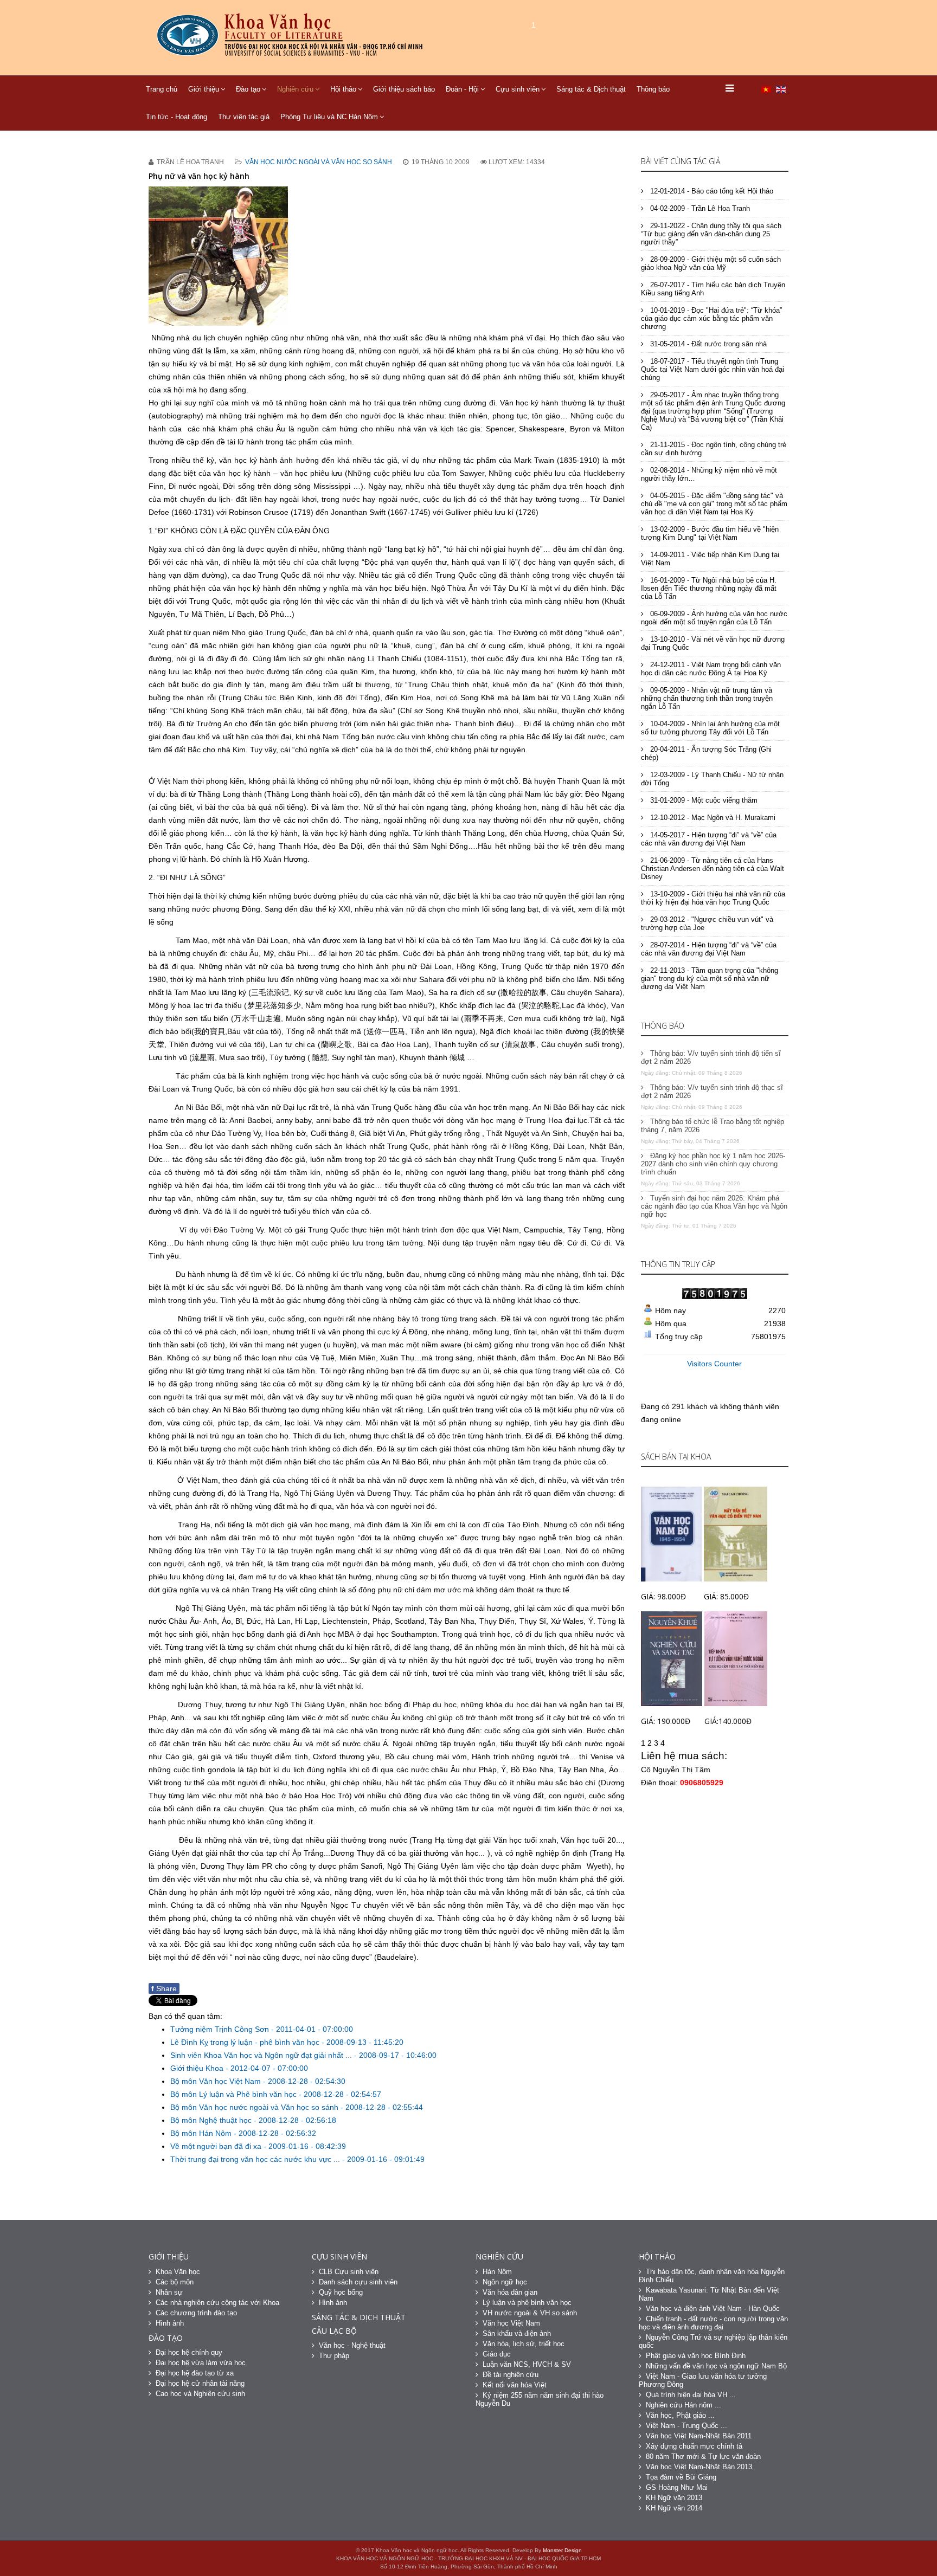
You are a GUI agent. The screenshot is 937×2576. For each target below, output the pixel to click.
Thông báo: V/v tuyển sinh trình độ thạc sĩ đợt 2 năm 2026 (712, 1092)
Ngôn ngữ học (505, 2282)
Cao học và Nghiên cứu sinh (200, 2394)
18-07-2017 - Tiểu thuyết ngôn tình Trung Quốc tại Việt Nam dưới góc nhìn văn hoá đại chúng (713, 369)
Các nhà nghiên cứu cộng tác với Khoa (217, 2303)
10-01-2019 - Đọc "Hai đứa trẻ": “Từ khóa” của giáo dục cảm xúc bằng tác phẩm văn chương (711, 318)
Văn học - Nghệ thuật (352, 2345)
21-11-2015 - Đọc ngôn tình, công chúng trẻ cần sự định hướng (714, 449)
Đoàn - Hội (462, 89)
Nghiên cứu (295, 89)
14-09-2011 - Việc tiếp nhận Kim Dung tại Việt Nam (710, 559)
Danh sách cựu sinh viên (358, 2282)
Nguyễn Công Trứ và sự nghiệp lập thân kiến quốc (713, 2341)
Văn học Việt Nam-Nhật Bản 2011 (699, 2436)
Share (164, 1989)
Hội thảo (343, 89)
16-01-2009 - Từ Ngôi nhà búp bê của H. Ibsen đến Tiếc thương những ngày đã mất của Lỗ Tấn (709, 588)
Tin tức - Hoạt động (177, 117)
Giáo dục (497, 2354)
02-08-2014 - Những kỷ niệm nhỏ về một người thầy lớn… (709, 474)
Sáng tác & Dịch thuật (591, 89)
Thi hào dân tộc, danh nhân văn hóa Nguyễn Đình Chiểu (712, 2276)
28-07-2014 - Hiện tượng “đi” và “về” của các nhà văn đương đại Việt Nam (709, 949)
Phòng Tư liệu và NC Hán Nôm (329, 117)
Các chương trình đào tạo (196, 2313)
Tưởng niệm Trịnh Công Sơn (221, 2029)
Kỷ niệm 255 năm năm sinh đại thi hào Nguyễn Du (540, 2399)
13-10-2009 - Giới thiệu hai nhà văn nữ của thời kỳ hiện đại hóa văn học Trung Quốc (713, 898)
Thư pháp (334, 2356)
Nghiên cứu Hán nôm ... (684, 2405)
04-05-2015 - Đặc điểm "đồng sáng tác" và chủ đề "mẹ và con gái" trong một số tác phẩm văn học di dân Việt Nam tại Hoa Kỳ (714, 504)
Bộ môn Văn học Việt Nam (217, 2081)
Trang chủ (162, 89)
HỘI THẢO (657, 2257)
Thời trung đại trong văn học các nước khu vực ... (256, 2159)
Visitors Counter (714, 1364)
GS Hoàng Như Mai (677, 2487)
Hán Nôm (497, 2272)
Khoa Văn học (178, 2272)
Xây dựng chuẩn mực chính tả (694, 2446)
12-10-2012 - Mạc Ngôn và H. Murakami (712, 818)
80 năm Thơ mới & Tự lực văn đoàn (703, 2456)
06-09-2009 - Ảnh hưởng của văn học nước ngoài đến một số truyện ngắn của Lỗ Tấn (714, 618)
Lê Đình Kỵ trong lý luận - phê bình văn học (246, 2042)
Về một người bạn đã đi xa (217, 2146)
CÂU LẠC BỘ (334, 2331)
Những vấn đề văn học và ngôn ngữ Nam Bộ (716, 2366)
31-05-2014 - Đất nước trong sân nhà (707, 344)
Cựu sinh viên (518, 89)
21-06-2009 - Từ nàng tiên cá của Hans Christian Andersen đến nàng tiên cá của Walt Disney (713, 869)
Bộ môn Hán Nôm (202, 2133)
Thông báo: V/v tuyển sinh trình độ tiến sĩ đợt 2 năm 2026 (711, 1057)
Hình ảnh (170, 2323)
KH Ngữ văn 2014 (674, 2508)
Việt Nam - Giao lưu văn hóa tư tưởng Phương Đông (703, 2380)
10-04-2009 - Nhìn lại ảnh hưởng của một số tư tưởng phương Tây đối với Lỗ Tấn (710, 728)
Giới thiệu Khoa (198, 2068)
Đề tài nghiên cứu (511, 2375)
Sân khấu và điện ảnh (517, 2333)
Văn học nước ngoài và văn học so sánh (319, 162)
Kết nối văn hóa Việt (515, 2385)
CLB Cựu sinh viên (349, 2272)
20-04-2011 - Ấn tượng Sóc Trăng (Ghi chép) (706, 753)
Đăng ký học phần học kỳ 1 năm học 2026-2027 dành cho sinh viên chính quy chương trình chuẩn (713, 1164)
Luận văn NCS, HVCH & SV (527, 2364)
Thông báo (653, 89)
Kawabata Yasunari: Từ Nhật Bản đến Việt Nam (709, 2294)
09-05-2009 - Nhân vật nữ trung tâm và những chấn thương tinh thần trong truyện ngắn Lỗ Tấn (707, 698)
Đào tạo (248, 89)
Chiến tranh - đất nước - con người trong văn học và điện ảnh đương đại (713, 2323)
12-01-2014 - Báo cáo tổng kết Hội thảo (711, 191)
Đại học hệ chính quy (189, 2352)
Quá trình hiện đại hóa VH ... (691, 2395)
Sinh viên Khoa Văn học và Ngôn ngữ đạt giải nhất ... (262, 2055)
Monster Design (562, 2550)
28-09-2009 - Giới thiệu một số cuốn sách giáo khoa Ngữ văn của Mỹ (711, 263)
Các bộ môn (175, 2282)
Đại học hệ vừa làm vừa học (201, 2363)
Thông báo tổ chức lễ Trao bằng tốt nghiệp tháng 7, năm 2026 (713, 1126)
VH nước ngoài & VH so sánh (530, 2313)
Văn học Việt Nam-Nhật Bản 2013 (699, 2467)
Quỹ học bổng (341, 2292)
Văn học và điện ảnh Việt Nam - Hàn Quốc (713, 2309)
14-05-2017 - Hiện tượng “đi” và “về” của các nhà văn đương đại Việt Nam (709, 839)
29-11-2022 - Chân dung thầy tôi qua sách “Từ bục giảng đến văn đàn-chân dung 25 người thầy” (711, 234)
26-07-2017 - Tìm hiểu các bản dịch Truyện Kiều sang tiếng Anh (713, 289)
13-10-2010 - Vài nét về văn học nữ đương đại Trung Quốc (713, 643)
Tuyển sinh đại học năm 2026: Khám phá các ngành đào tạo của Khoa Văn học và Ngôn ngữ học (714, 1206)
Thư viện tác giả (244, 117)
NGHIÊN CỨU (499, 2257)
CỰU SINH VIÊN (339, 2257)
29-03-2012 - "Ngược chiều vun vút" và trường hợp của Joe (707, 924)
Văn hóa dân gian (510, 2292)
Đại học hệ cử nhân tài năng (200, 2383)
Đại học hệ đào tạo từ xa (195, 2373)
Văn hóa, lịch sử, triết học (524, 2344)
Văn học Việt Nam (511, 2323)
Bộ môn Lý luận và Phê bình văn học (235, 2094)
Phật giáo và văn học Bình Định (696, 2356)
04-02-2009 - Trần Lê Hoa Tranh (699, 208)
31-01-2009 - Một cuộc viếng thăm (703, 800)
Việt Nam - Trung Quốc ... (686, 2426)
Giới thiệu (204, 89)
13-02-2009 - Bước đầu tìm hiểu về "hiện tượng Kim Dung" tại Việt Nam (710, 533)
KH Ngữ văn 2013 (674, 2498)
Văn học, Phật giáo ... (680, 2415)
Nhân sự (169, 2292)
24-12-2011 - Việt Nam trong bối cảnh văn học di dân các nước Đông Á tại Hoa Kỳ (711, 669)
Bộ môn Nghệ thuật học (212, 2120)
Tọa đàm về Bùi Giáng (681, 2477)
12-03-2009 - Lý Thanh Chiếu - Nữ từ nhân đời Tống (712, 779)
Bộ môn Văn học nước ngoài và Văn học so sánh (255, 2107)
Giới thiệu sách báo (404, 89)
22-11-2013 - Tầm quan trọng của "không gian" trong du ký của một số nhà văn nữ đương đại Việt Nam (710, 979)
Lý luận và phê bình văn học (527, 2303)
